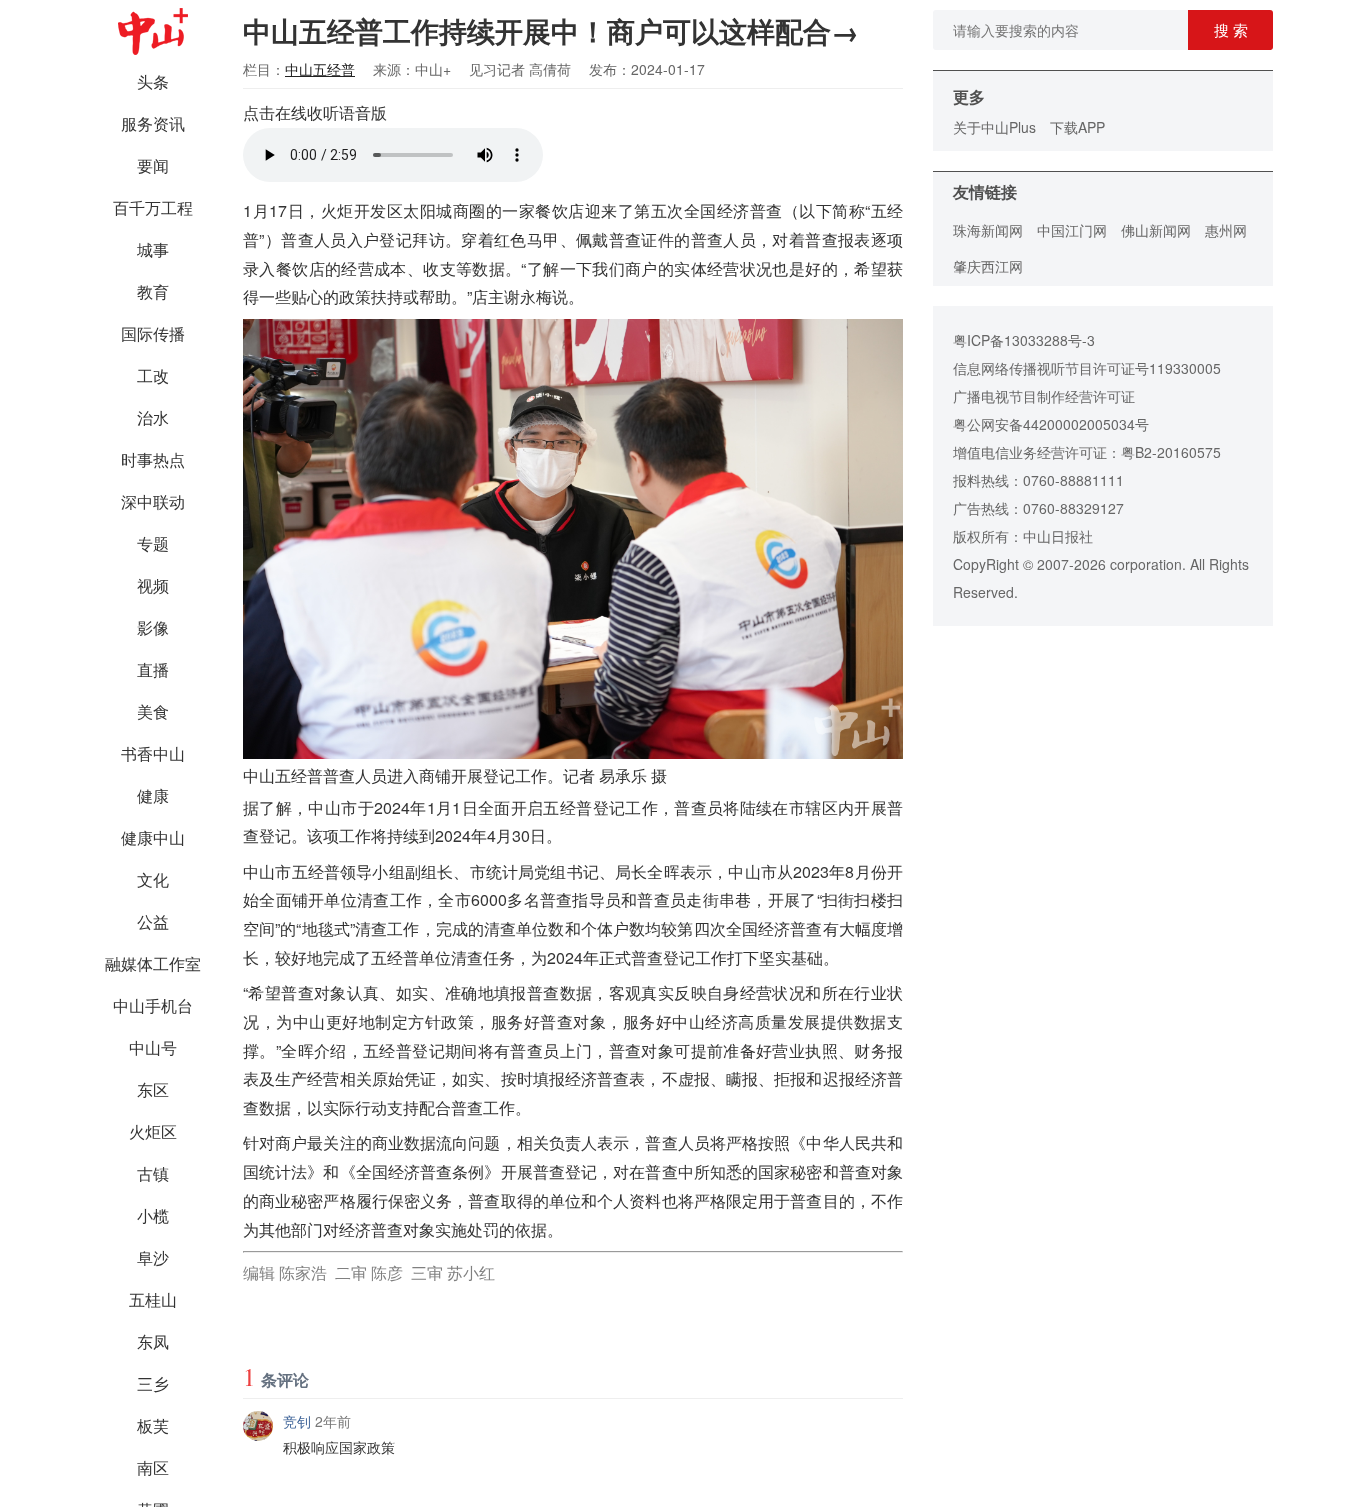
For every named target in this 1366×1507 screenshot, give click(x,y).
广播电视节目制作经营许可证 (1044, 396)
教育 (153, 291)
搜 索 (1231, 29)
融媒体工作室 (153, 963)
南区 (153, 1467)
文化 (153, 879)
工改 (153, 375)
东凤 (153, 1341)
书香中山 (153, 753)
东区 (153, 1089)
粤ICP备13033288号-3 (1024, 340)
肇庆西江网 (988, 266)
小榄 (153, 1215)
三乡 (153, 1383)
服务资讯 (153, 123)
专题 (153, 543)
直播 (153, 669)
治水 (153, 417)
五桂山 (153, 1299)
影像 (153, 627)
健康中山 (153, 837)
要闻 (153, 165)
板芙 (153, 1425)
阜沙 (153, 1257)
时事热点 (153, 459)
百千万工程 (153, 207)
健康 (153, 795)
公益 (153, 921)
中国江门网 (1072, 230)
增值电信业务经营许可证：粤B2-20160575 (1087, 452)
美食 (153, 711)
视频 (153, 585)
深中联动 (153, 501)
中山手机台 (153, 1005)
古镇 (153, 1173)
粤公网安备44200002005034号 (1051, 424)
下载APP (1077, 127)
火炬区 (153, 1131)
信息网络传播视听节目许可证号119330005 (1087, 368)
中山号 (153, 1047)
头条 (153, 81)
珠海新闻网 (988, 230)
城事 (153, 249)
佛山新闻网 (1156, 230)
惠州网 (1226, 230)
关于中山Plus (994, 127)
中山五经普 (320, 69)
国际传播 (153, 333)
